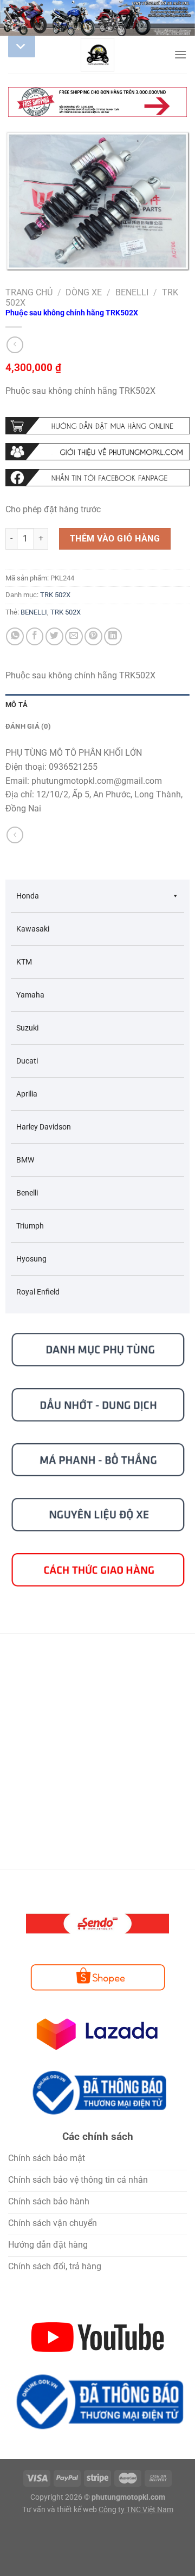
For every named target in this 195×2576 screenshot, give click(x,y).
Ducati (27, 1061)
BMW (25, 1160)
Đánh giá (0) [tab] (28, 726)
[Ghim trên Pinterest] (93, 636)
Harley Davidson (44, 1127)
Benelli (132, 292)
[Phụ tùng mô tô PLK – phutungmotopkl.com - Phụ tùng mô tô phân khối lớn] (97, 55)
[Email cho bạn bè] (74, 636)
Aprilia (27, 1094)
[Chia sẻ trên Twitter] (54, 636)
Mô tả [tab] (17, 705)
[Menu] (180, 54)
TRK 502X (55, 595)
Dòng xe (84, 292)
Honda (28, 896)
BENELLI (34, 612)
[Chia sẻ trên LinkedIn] (113, 636)
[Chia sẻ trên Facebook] (35, 636)
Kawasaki (33, 929)
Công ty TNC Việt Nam (136, 2510)
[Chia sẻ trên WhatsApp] (15, 636)
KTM (24, 962)
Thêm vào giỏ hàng (115, 539)
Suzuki (27, 1028)
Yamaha (30, 995)
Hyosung (31, 1259)
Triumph (30, 1226)
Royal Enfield (38, 1292)
